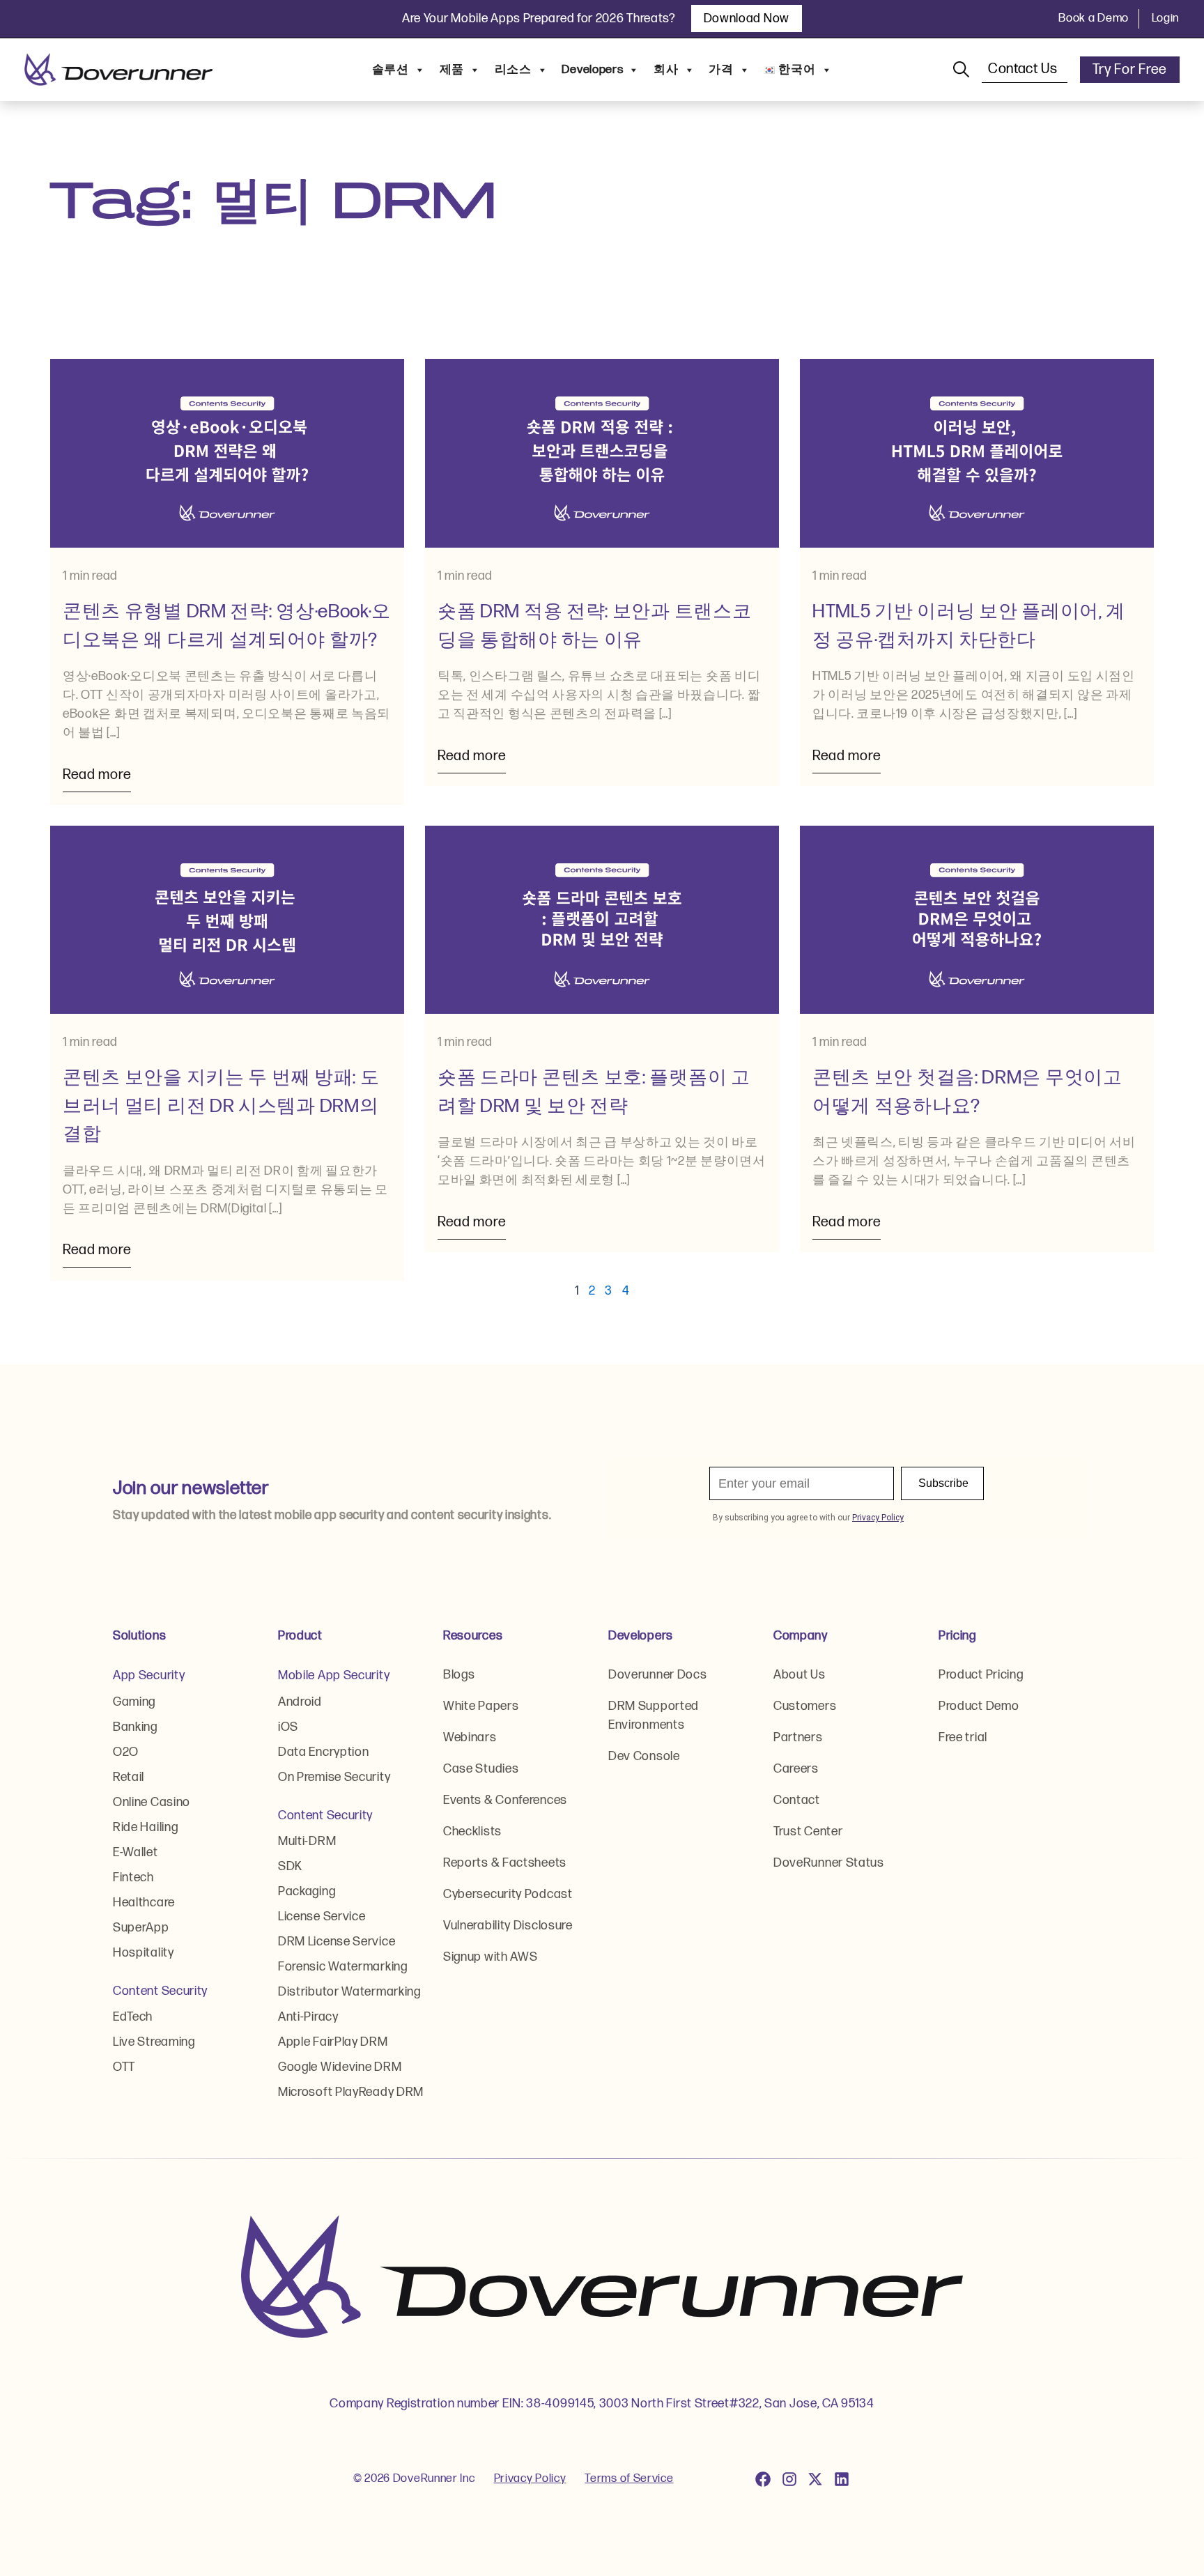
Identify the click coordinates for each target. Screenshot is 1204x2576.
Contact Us (1025, 69)
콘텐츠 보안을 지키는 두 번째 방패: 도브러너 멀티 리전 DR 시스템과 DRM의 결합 (221, 1106)
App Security (149, 1675)
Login (1166, 18)
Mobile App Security (334, 1675)
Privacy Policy (530, 2478)
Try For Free (1130, 70)
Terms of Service (629, 2478)
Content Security (160, 1991)
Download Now (747, 18)
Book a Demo (1094, 18)
